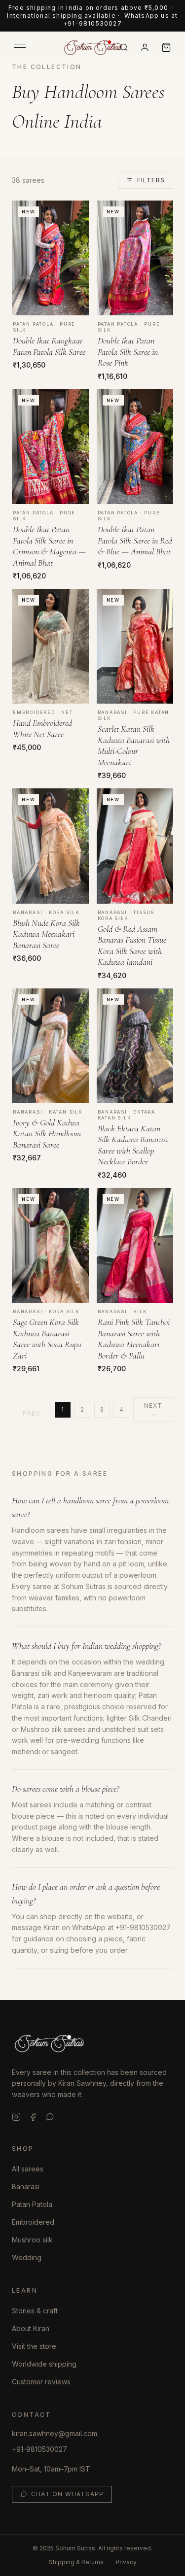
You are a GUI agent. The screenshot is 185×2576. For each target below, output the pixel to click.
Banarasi (26, 2186)
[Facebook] (33, 2117)
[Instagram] (16, 2117)
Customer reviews (41, 2382)
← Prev (32, 1409)
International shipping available (61, 16)
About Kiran (31, 2328)
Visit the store (34, 2346)
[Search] (124, 47)
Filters (151, 180)
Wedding (27, 2257)
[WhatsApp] (50, 2117)
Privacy (126, 2562)
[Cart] (166, 47)
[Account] (145, 48)
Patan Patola (32, 2204)
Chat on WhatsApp (67, 2494)
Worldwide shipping (44, 2364)
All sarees (28, 2169)
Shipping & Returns (76, 2562)
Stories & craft (35, 2311)
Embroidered (33, 2222)
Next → (153, 1409)
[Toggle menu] (20, 48)
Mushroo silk (32, 2240)
